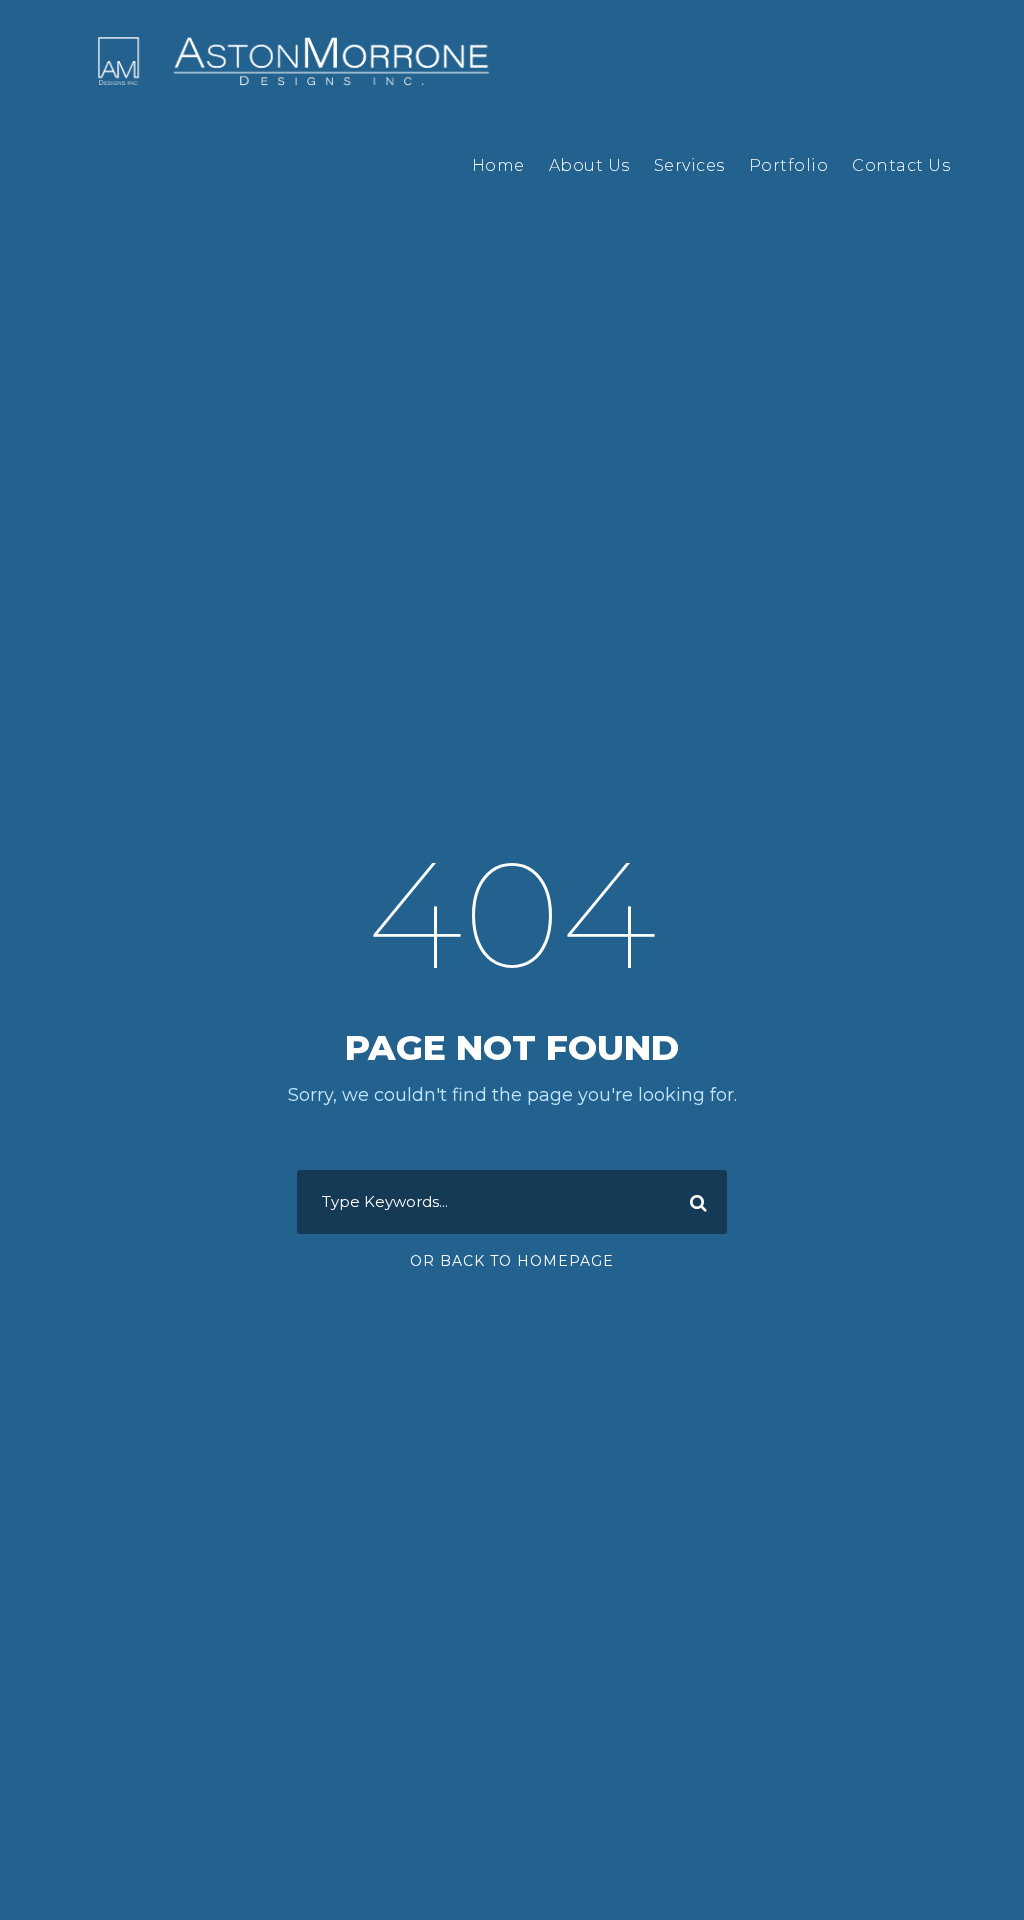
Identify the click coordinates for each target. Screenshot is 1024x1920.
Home (498, 165)
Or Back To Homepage (512, 1261)
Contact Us (901, 165)
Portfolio (789, 165)
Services (689, 165)
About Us (589, 165)
